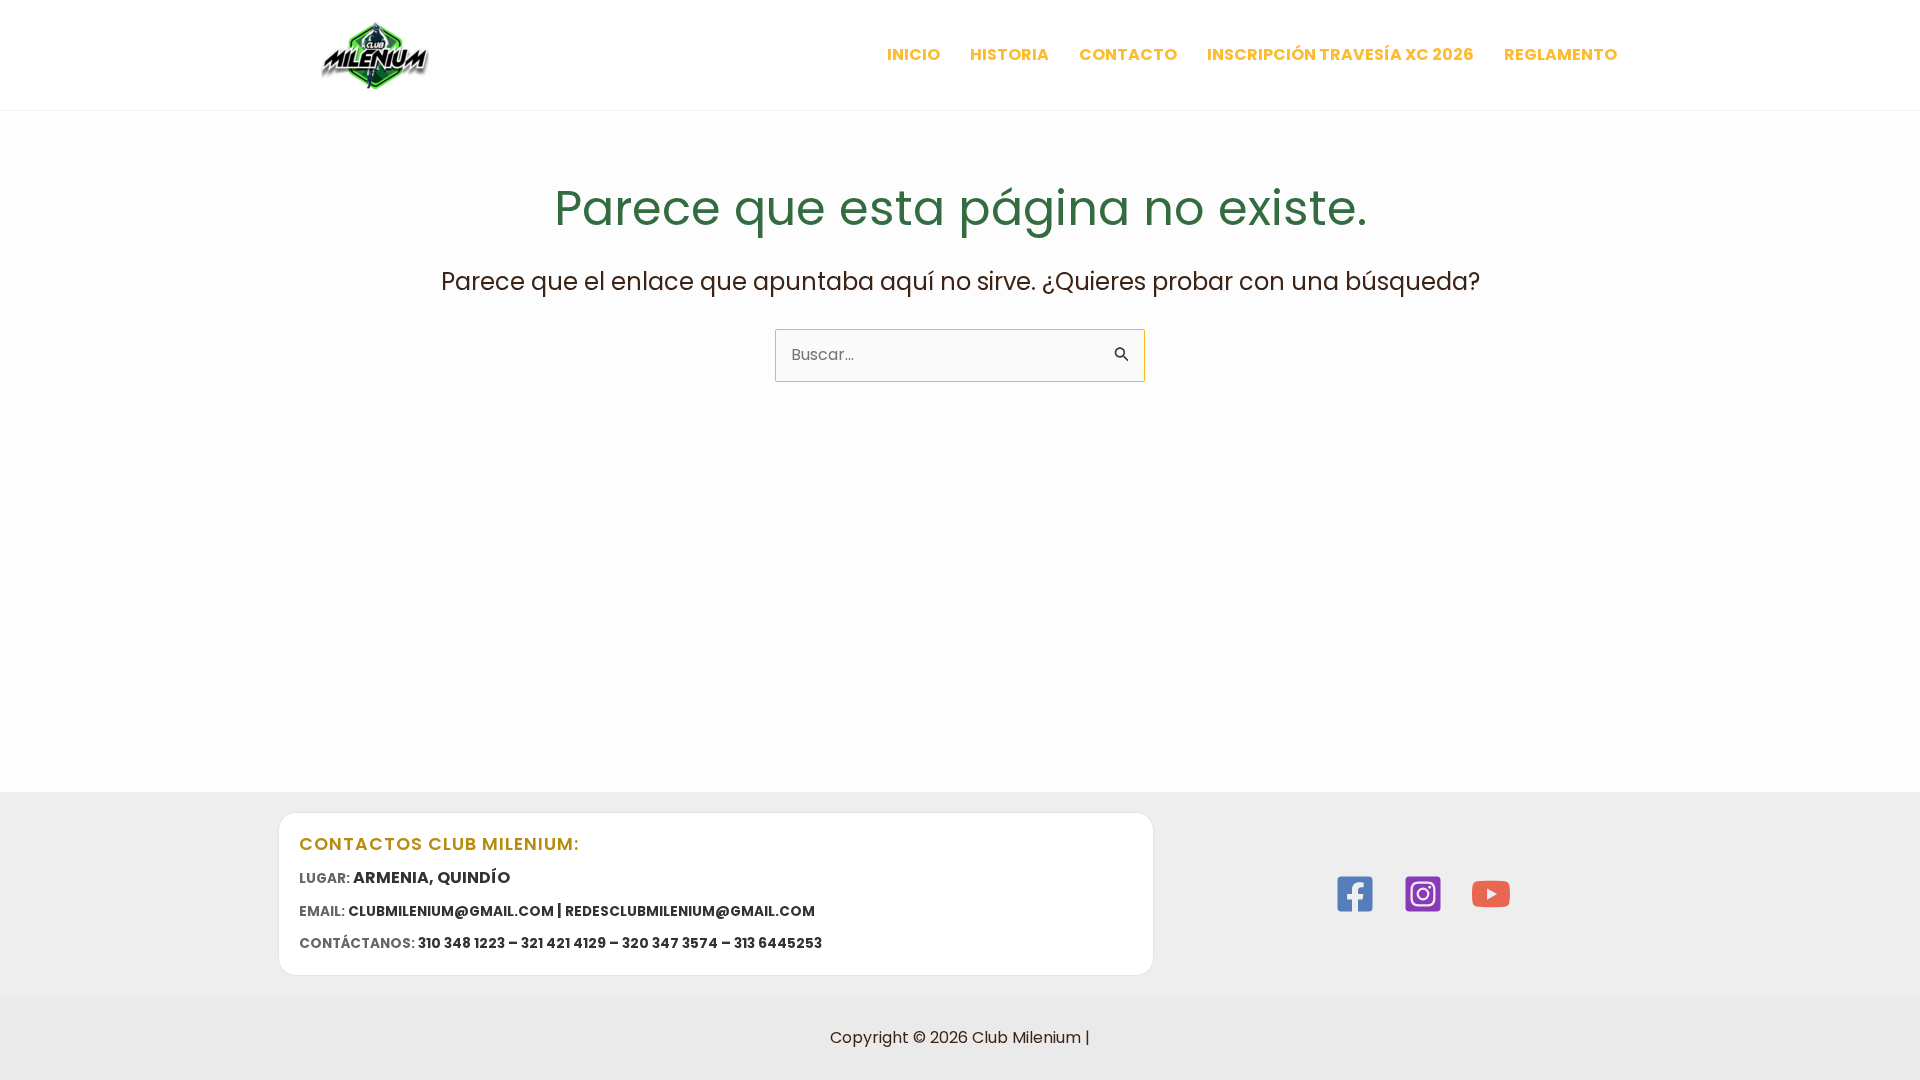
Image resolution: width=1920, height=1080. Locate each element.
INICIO (913, 54)
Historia (1009, 54)
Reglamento (1560, 54)
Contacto (1128, 54)
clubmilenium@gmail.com (451, 911)
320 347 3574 (670, 943)
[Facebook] (1355, 894)
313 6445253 (778, 943)
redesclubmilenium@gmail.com (690, 911)
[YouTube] (1491, 894)
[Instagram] (1423, 894)
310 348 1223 (461, 943)
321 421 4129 (563, 943)
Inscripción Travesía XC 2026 (1340, 54)
